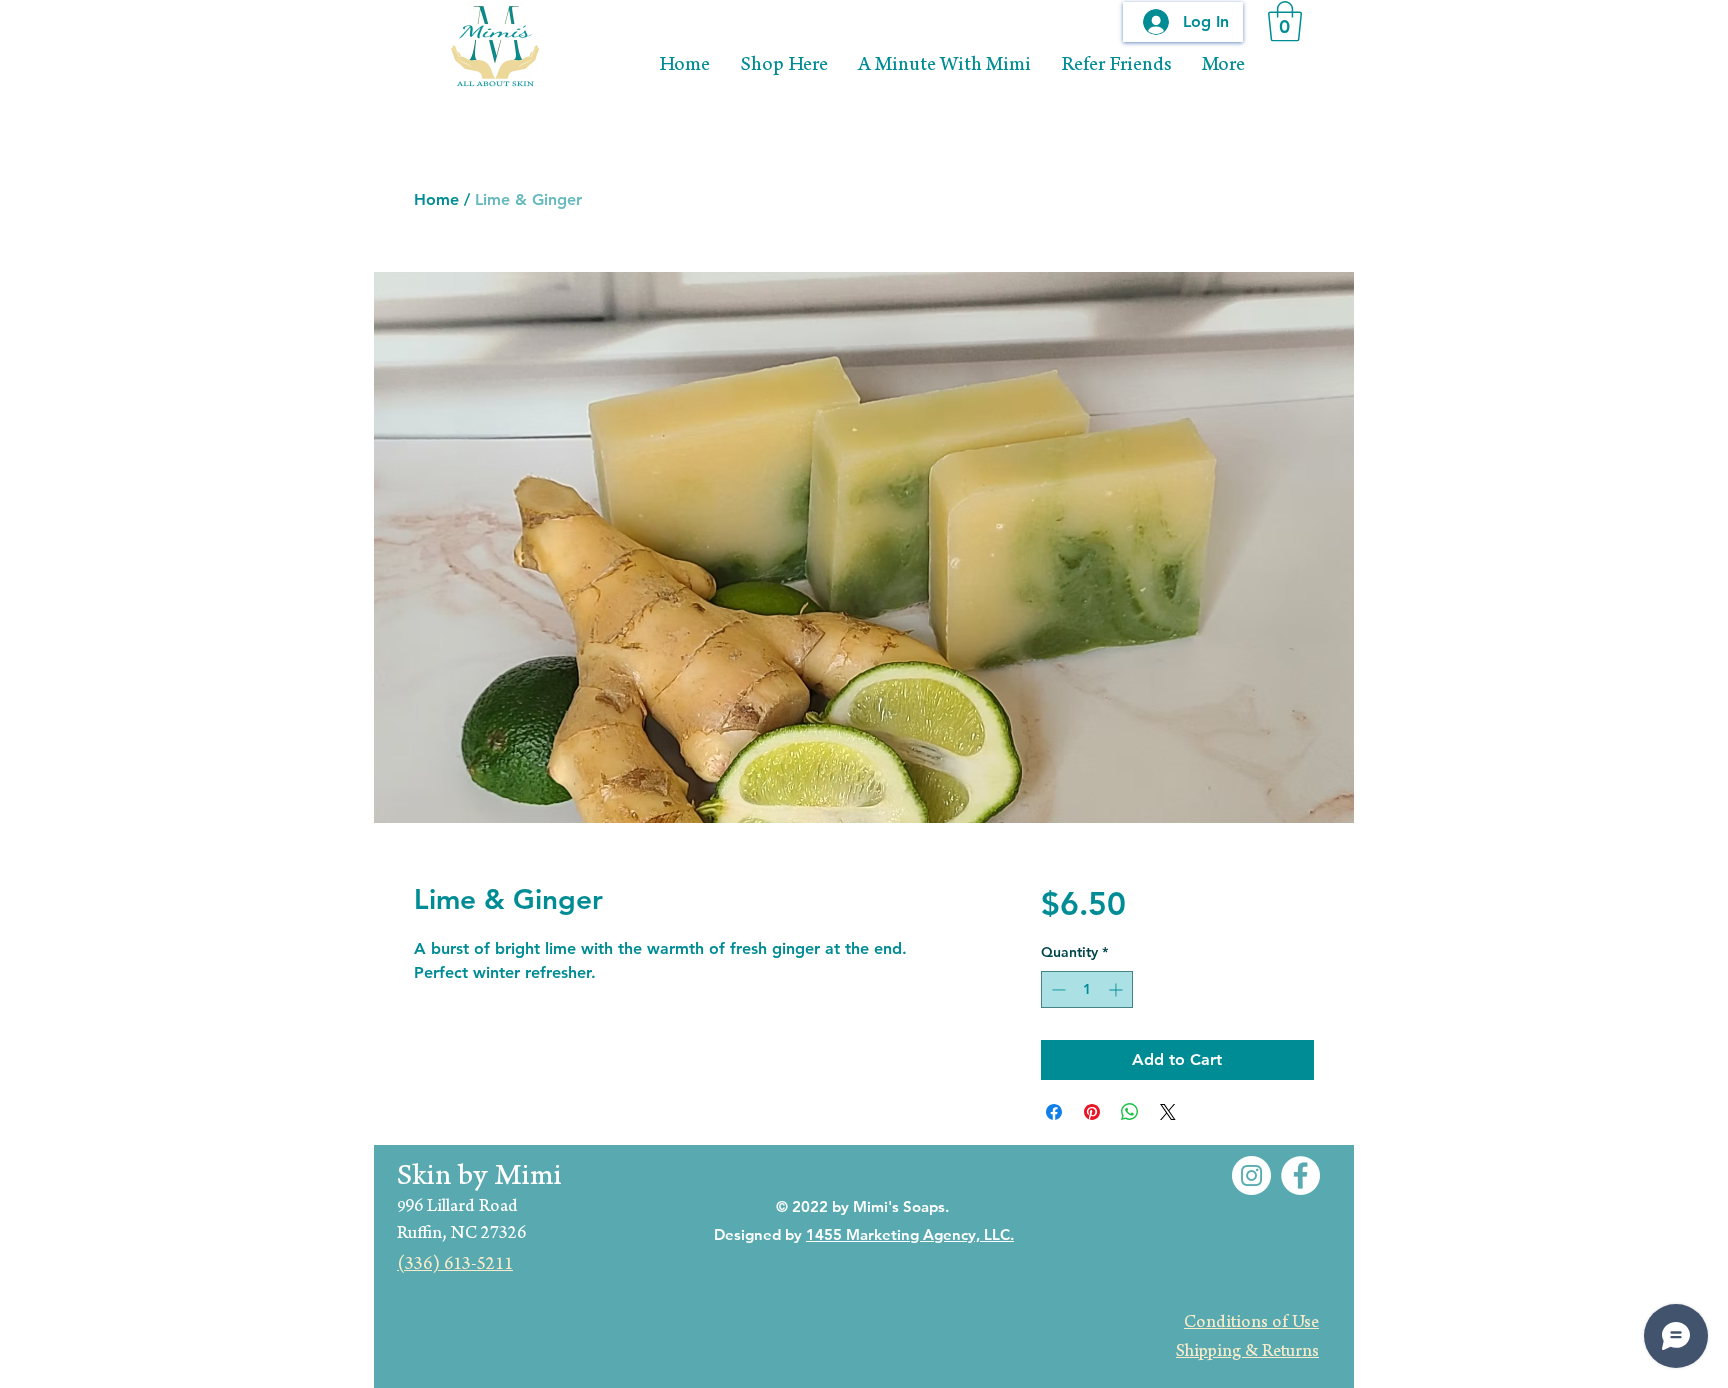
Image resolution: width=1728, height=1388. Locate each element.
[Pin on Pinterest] (1092, 1112)
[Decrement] (1056, 989)
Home (436, 199)
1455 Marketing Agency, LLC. (910, 1234)
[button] (1285, 21)
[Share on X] (1168, 1112)
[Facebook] (1300, 1175)
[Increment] (1117, 989)
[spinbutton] (1087, 989)
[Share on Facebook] (1054, 1112)
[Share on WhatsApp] (1130, 1112)
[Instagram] (1251, 1175)
